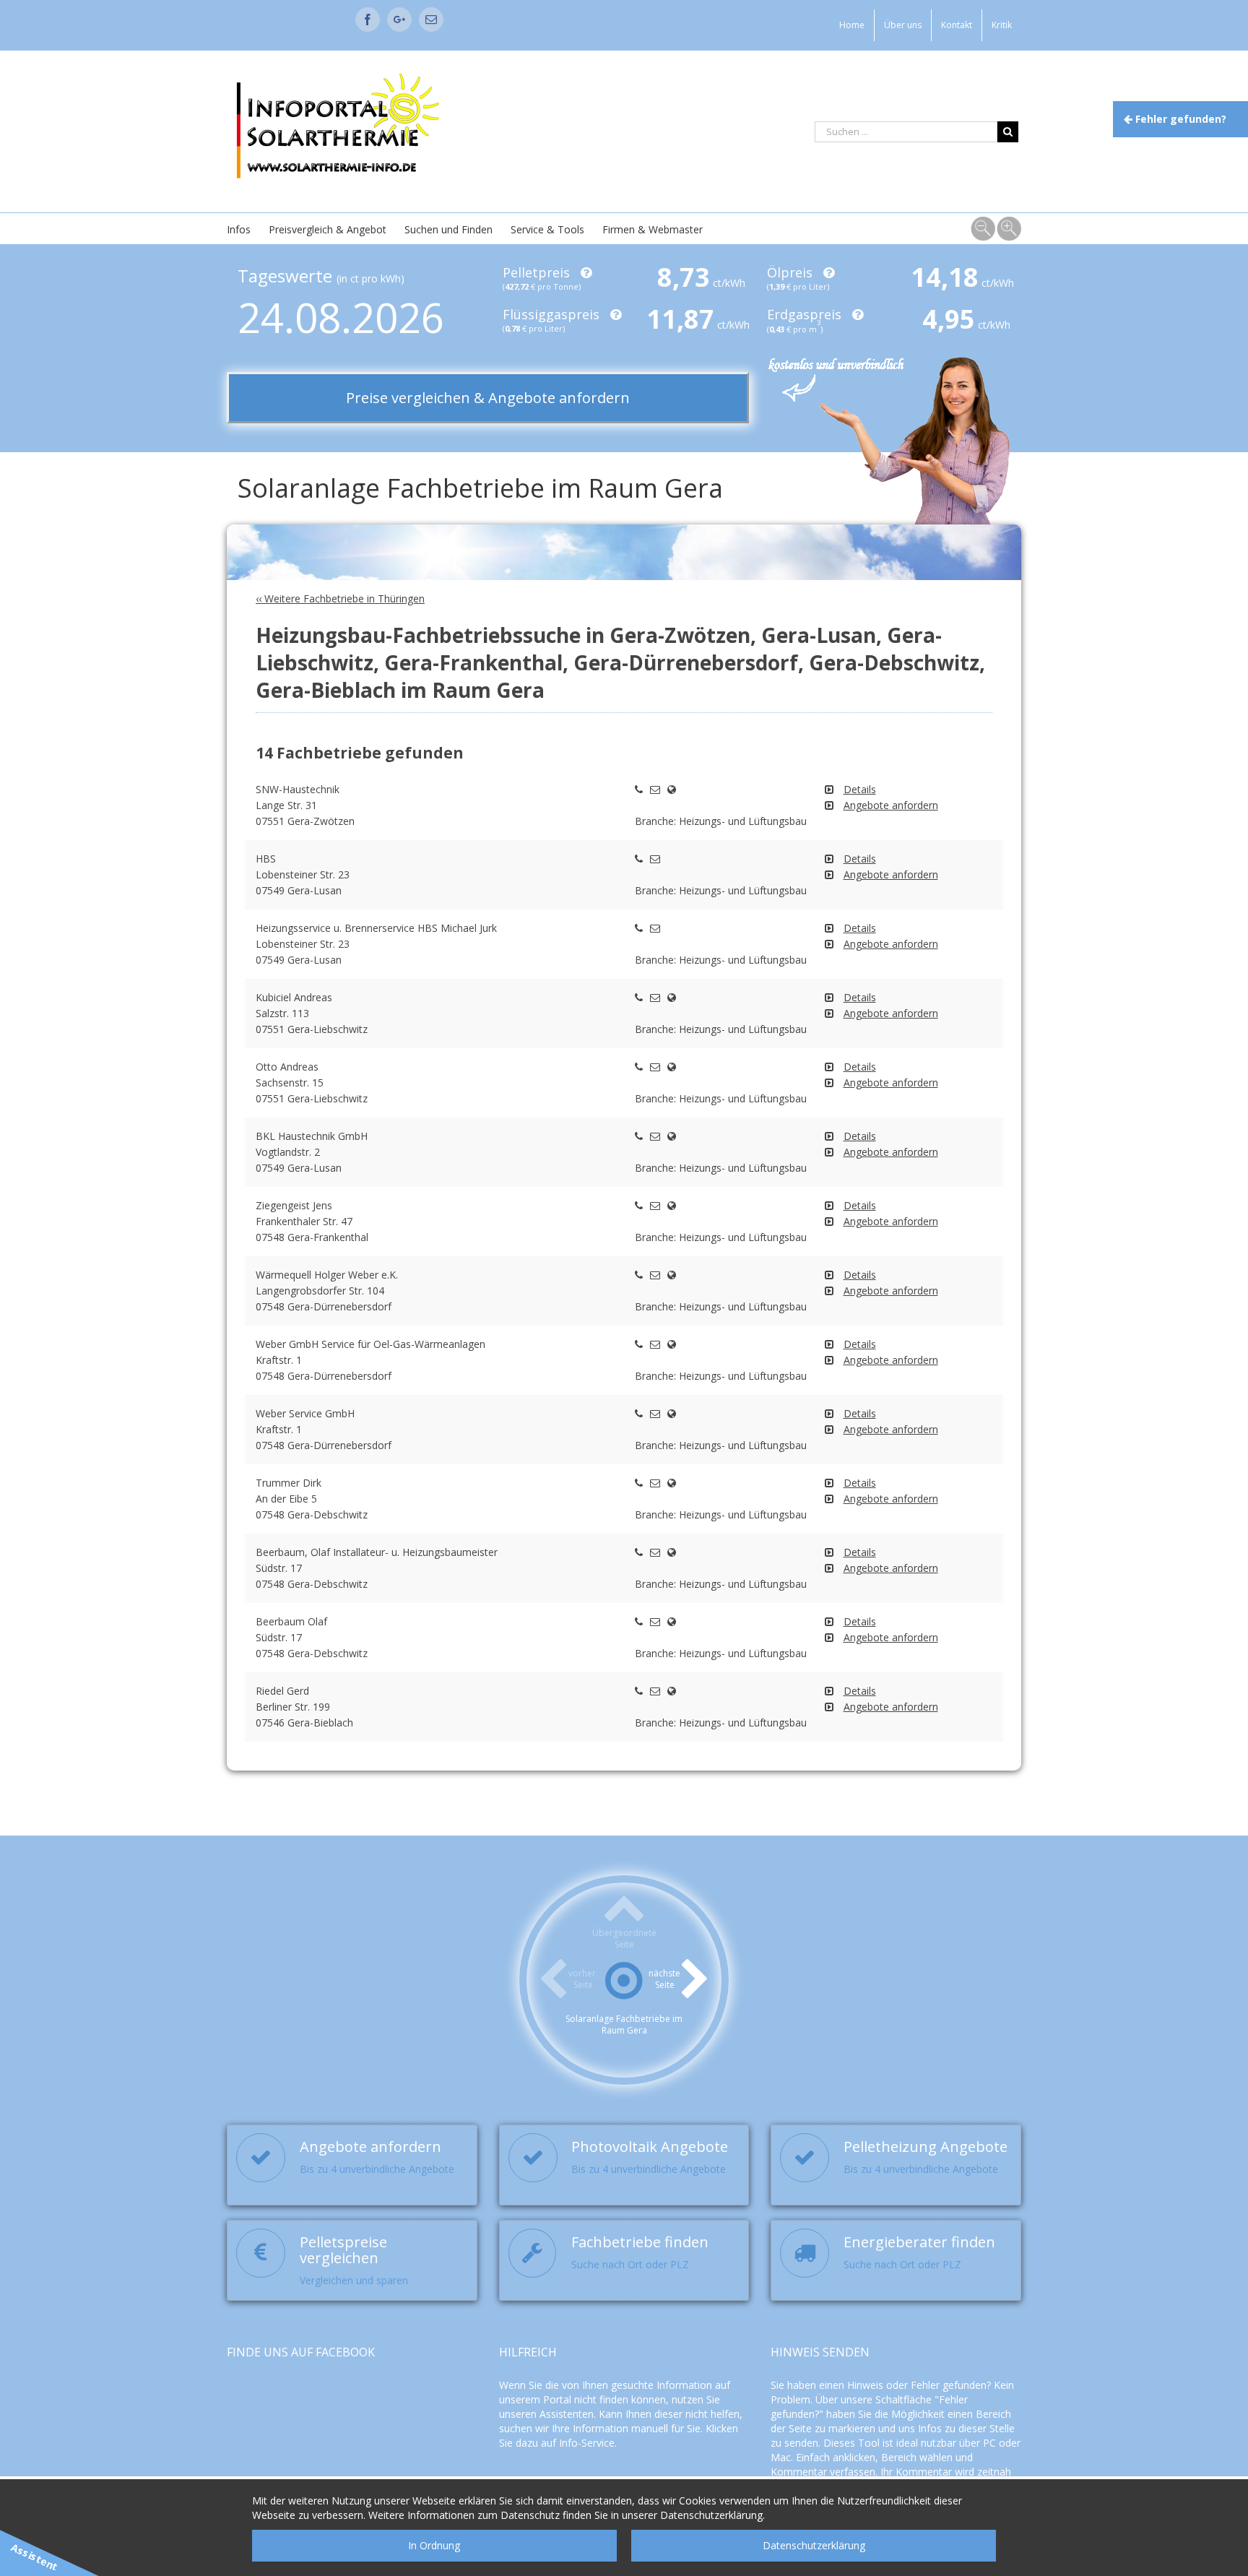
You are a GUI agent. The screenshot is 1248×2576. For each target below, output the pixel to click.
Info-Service (587, 2443)
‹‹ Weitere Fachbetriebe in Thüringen (340, 598)
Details (860, 789)
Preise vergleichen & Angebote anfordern (488, 398)
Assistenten (567, 2414)
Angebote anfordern (891, 805)
